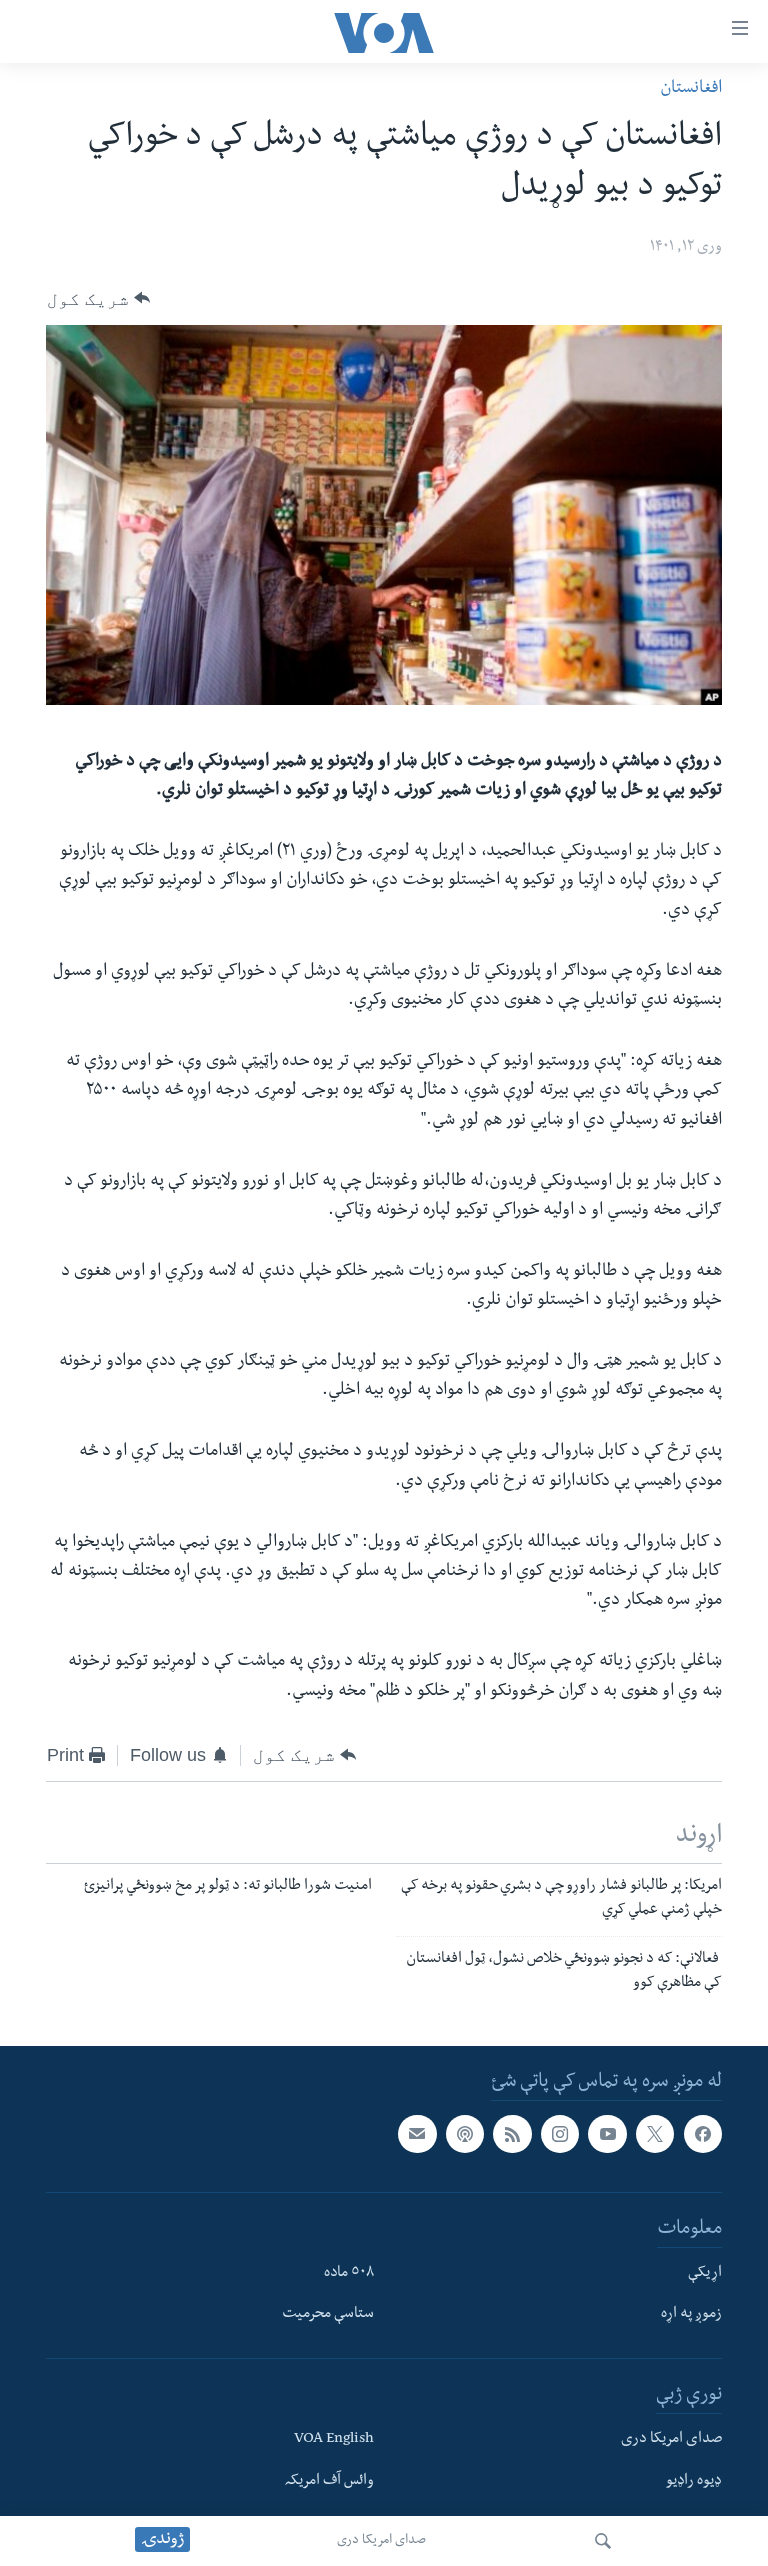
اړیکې (705, 2273)
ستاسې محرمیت (328, 2315)
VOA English (334, 2440)
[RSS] (512, 2134)
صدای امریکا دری (381, 2541)
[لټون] (603, 2541)
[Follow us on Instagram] (560, 2134)
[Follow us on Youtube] (607, 2134)
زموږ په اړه (691, 2315)
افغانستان (691, 89)
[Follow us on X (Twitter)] (655, 2134)
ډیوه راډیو (694, 2481)
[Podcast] (465, 2134)
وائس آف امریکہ (329, 2481)
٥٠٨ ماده (349, 2273)
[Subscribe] (417, 2134)
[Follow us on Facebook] (703, 2134)
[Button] (98, 298)
